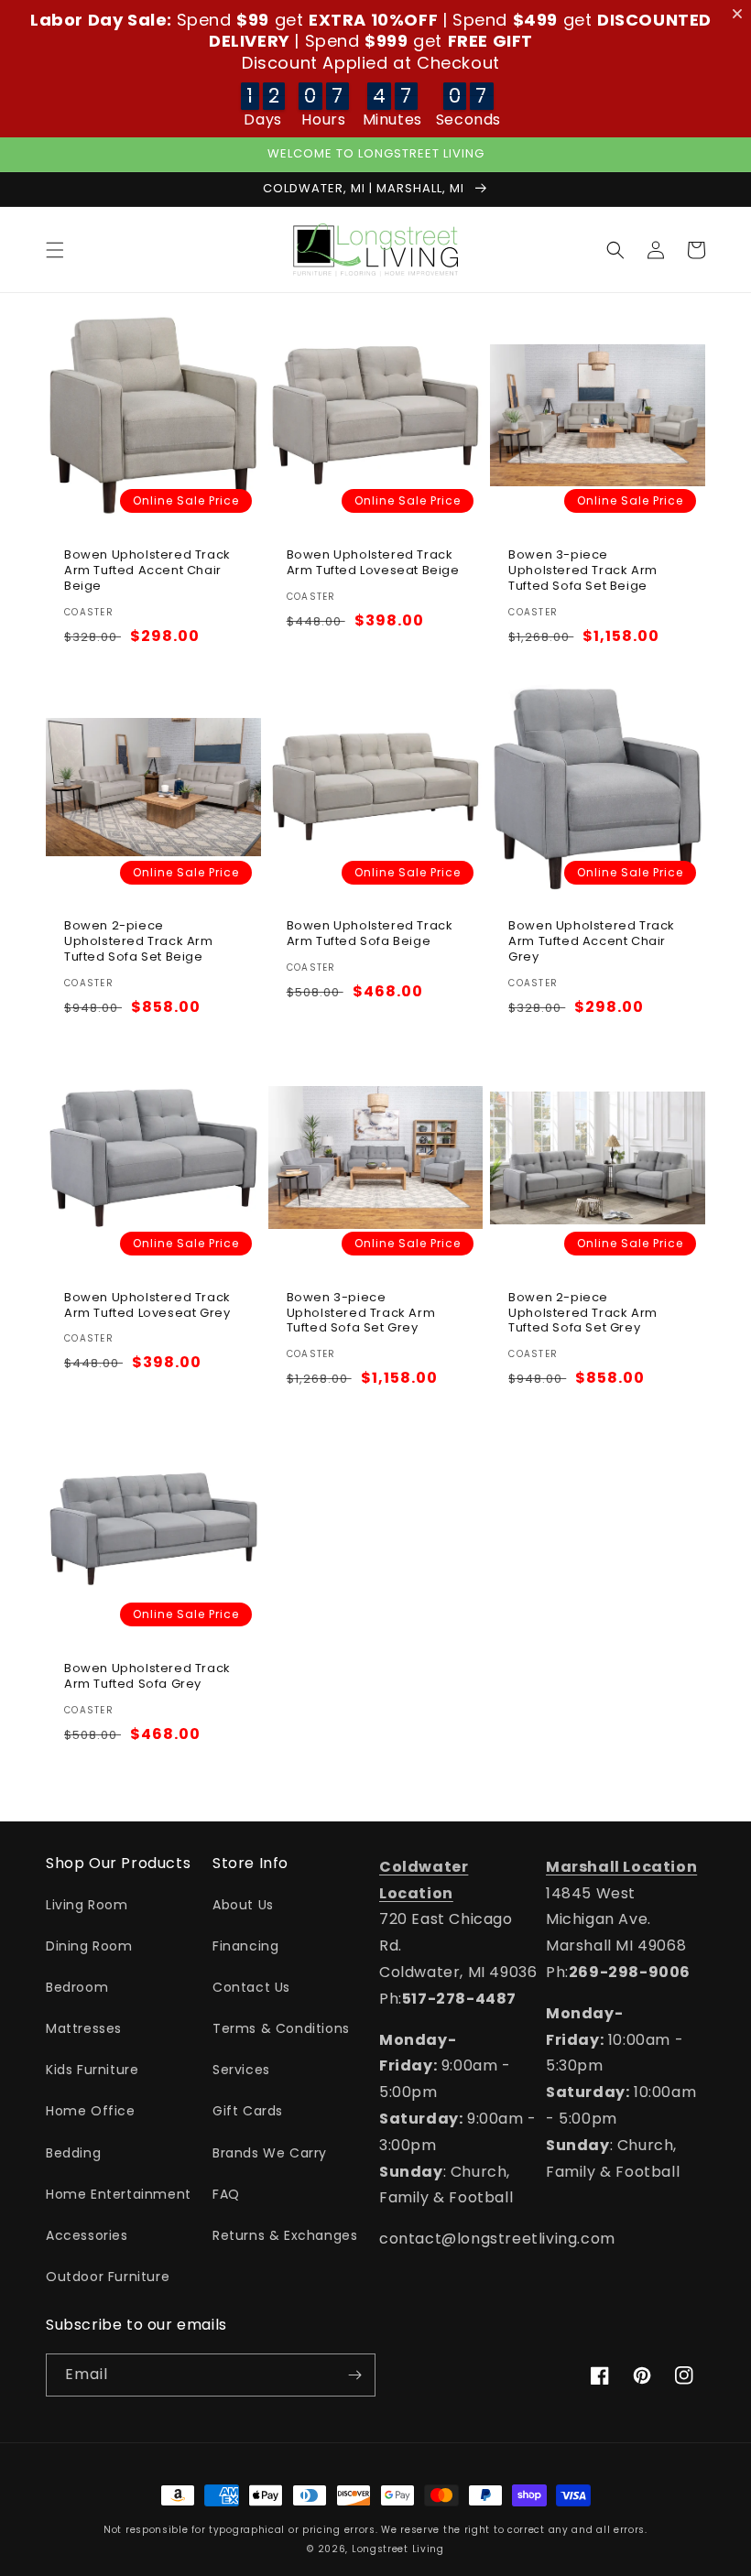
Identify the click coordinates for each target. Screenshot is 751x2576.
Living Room (87, 1905)
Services (241, 2070)
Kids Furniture (92, 2070)
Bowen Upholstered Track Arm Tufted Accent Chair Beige (147, 571)
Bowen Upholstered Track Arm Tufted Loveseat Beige (373, 563)
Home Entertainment (119, 2194)
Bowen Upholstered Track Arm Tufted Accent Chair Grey (592, 942)
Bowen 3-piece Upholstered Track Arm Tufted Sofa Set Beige (583, 571)
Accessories (87, 2235)
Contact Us (251, 1987)
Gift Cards (248, 2111)
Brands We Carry (270, 2153)
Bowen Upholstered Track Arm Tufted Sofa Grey (147, 1677)
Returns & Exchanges (285, 2235)
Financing (245, 1946)
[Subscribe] (354, 2375)
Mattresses (84, 2028)
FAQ (226, 2194)
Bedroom (77, 1987)
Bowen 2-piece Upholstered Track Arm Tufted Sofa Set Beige (139, 942)
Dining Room (89, 1946)
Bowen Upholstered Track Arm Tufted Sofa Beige (370, 934)
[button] (55, 250)
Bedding (73, 2153)
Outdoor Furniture (108, 2277)
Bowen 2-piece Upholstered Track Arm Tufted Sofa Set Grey (583, 1314)
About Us (243, 1905)
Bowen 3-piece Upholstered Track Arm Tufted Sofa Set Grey (361, 1314)
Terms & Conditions (281, 2028)
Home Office (91, 2111)
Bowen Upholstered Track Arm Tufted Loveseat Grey (147, 1306)
